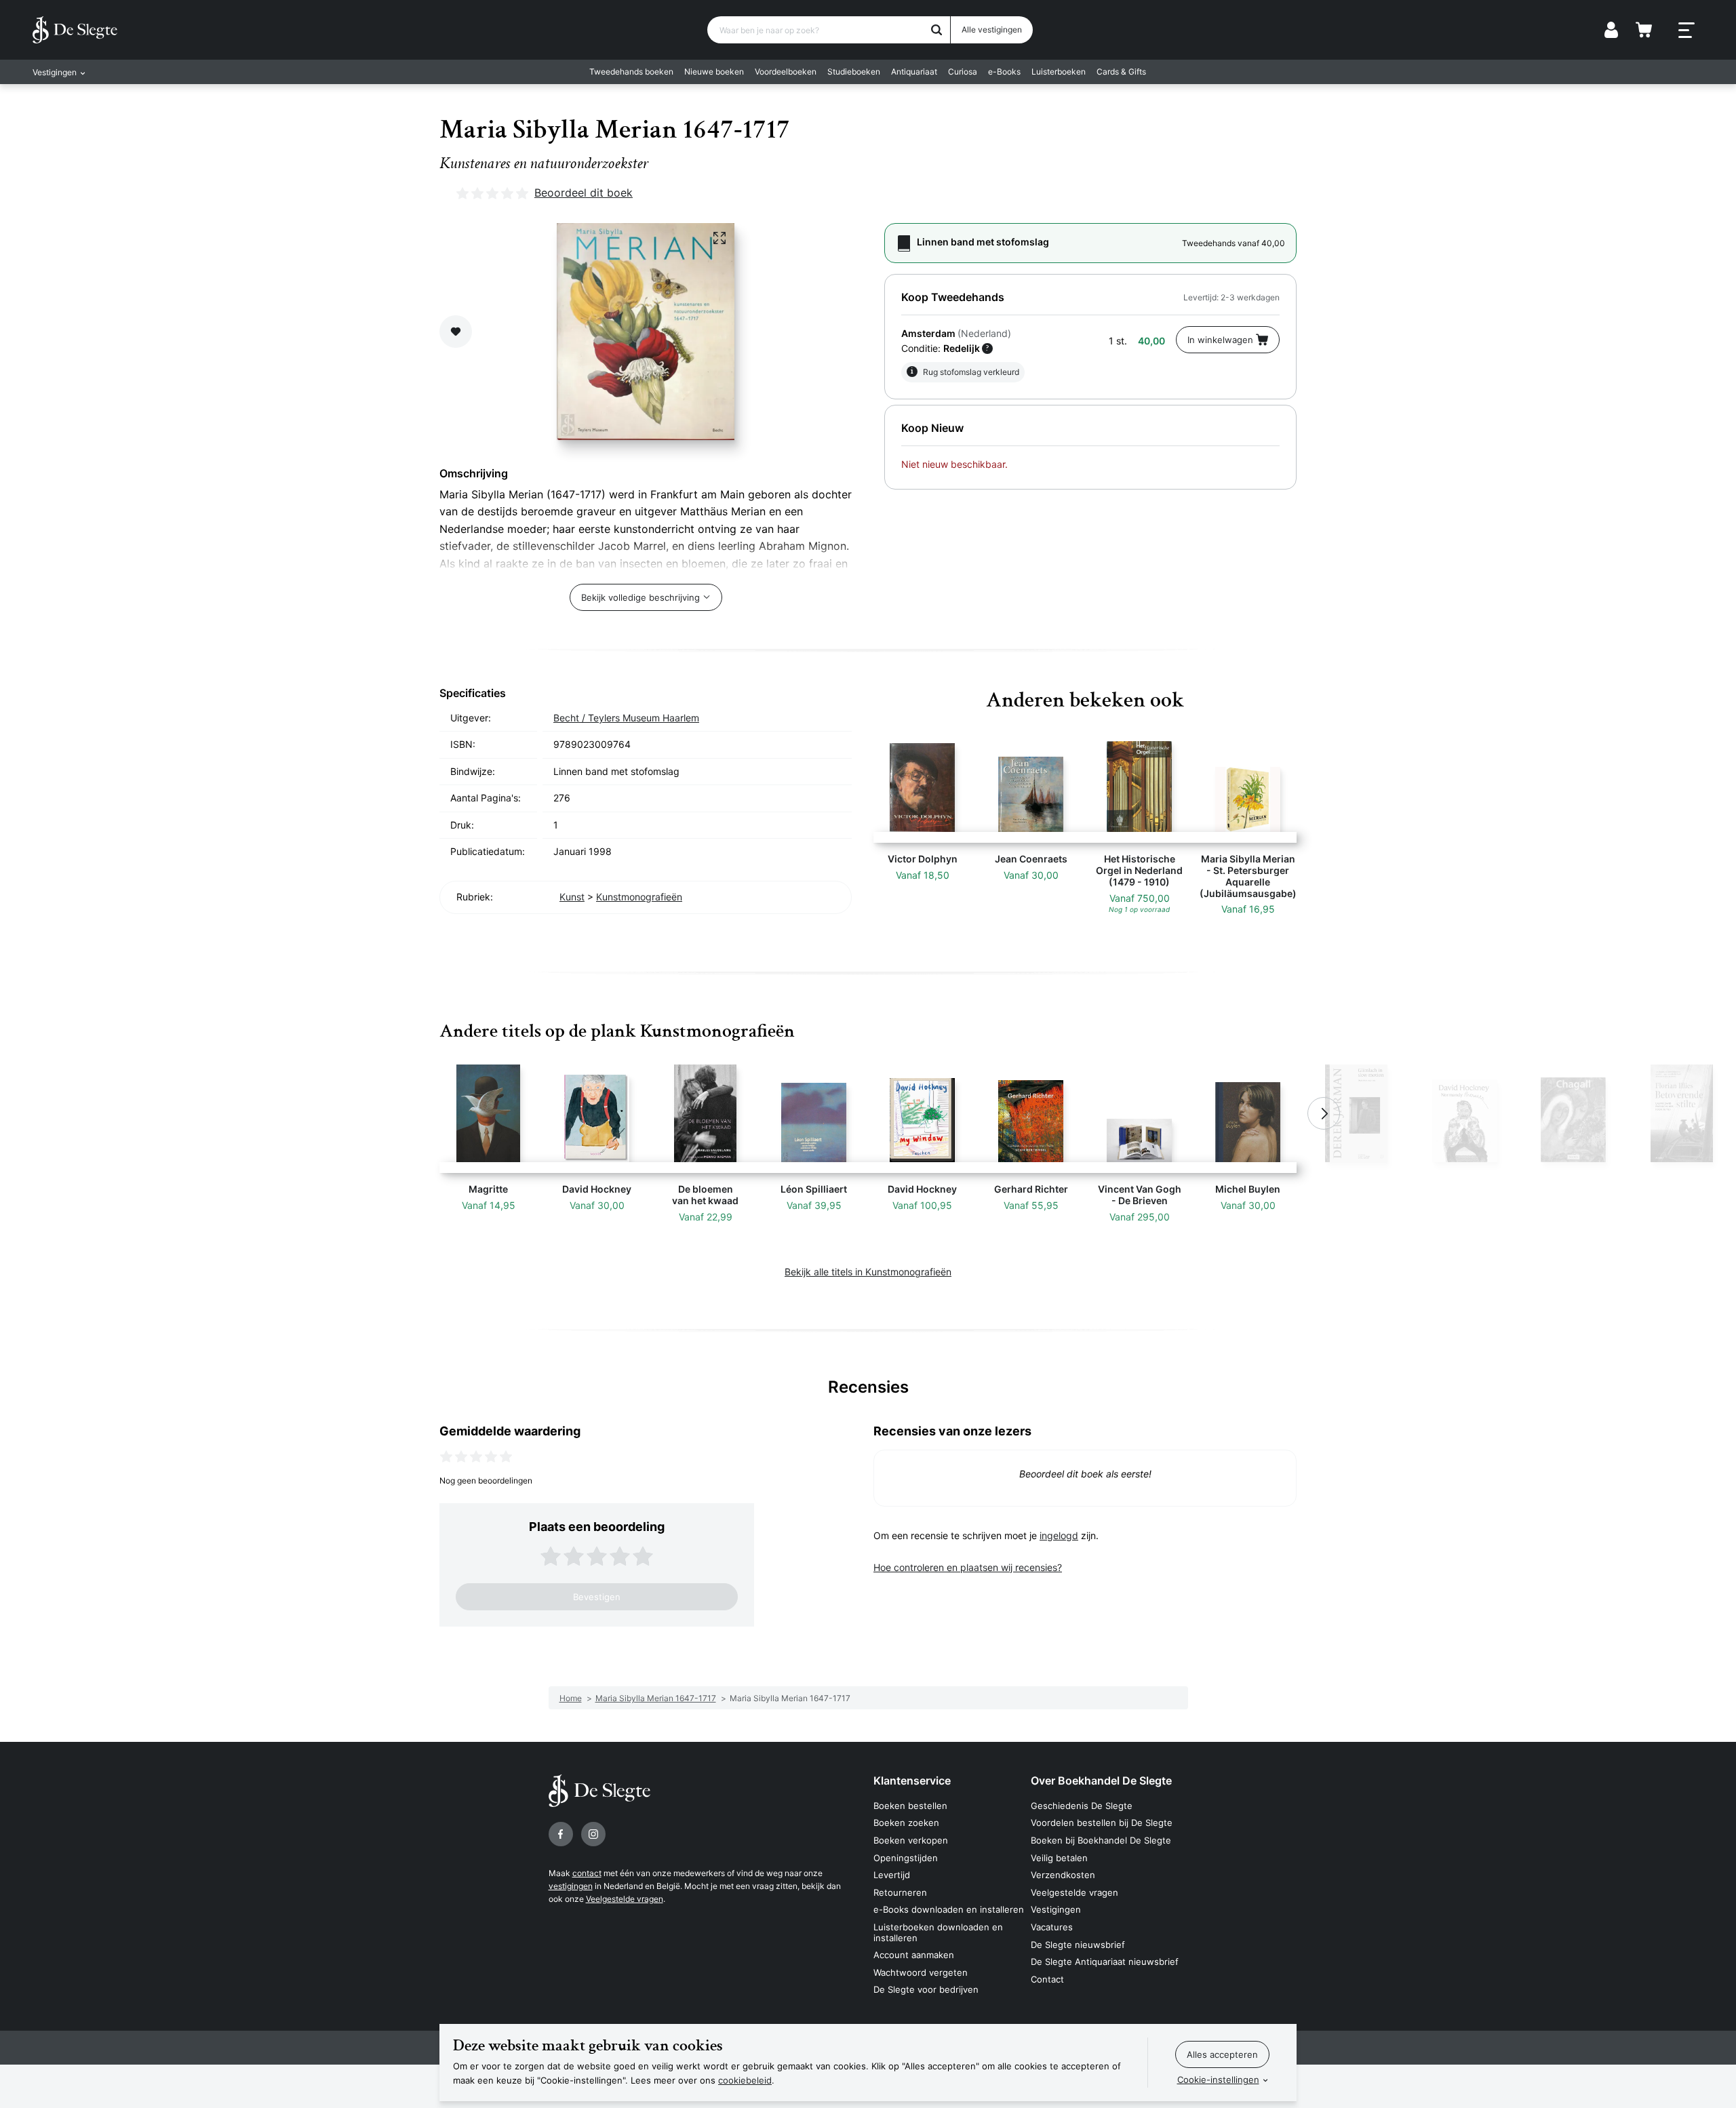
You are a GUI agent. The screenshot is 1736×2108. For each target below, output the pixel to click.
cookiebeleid (745, 2080)
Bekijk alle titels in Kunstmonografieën (868, 1272)
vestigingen (571, 1886)
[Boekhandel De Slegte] (75, 30)
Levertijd (892, 1875)
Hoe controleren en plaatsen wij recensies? (968, 1567)
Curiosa (963, 72)
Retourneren (900, 1892)
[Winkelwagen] (1644, 30)
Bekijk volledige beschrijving (640, 597)
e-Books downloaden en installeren (949, 1909)
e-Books (1004, 72)
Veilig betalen (1059, 1858)
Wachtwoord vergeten (921, 1972)
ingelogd (1059, 1535)
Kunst (572, 897)
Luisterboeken (1059, 72)
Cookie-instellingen (1218, 2080)
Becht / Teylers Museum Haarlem (626, 718)
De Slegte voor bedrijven (926, 1989)
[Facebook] (561, 1834)
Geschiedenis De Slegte (1082, 1806)
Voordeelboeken (786, 72)
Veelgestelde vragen (625, 1899)
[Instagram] (593, 1834)
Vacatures (1052, 1927)
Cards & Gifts (1121, 72)
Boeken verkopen (911, 1840)
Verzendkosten (1063, 1875)
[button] (412, 1113)
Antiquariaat (914, 72)
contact (587, 1873)
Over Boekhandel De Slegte (1101, 1781)
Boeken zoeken (906, 1823)
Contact (1047, 1979)
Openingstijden (906, 1858)
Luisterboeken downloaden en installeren (938, 1932)
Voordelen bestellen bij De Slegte (1102, 1823)
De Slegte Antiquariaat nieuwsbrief (1105, 1962)
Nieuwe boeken (714, 72)
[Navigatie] (1686, 31)
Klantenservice (912, 1781)
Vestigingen (1056, 1909)
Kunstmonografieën (639, 897)
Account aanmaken (914, 1955)
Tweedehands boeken (631, 72)
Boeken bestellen (910, 1806)
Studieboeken (854, 72)
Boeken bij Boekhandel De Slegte (1101, 1840)
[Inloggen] (1611, 30)
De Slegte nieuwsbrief (1078, 1945)
